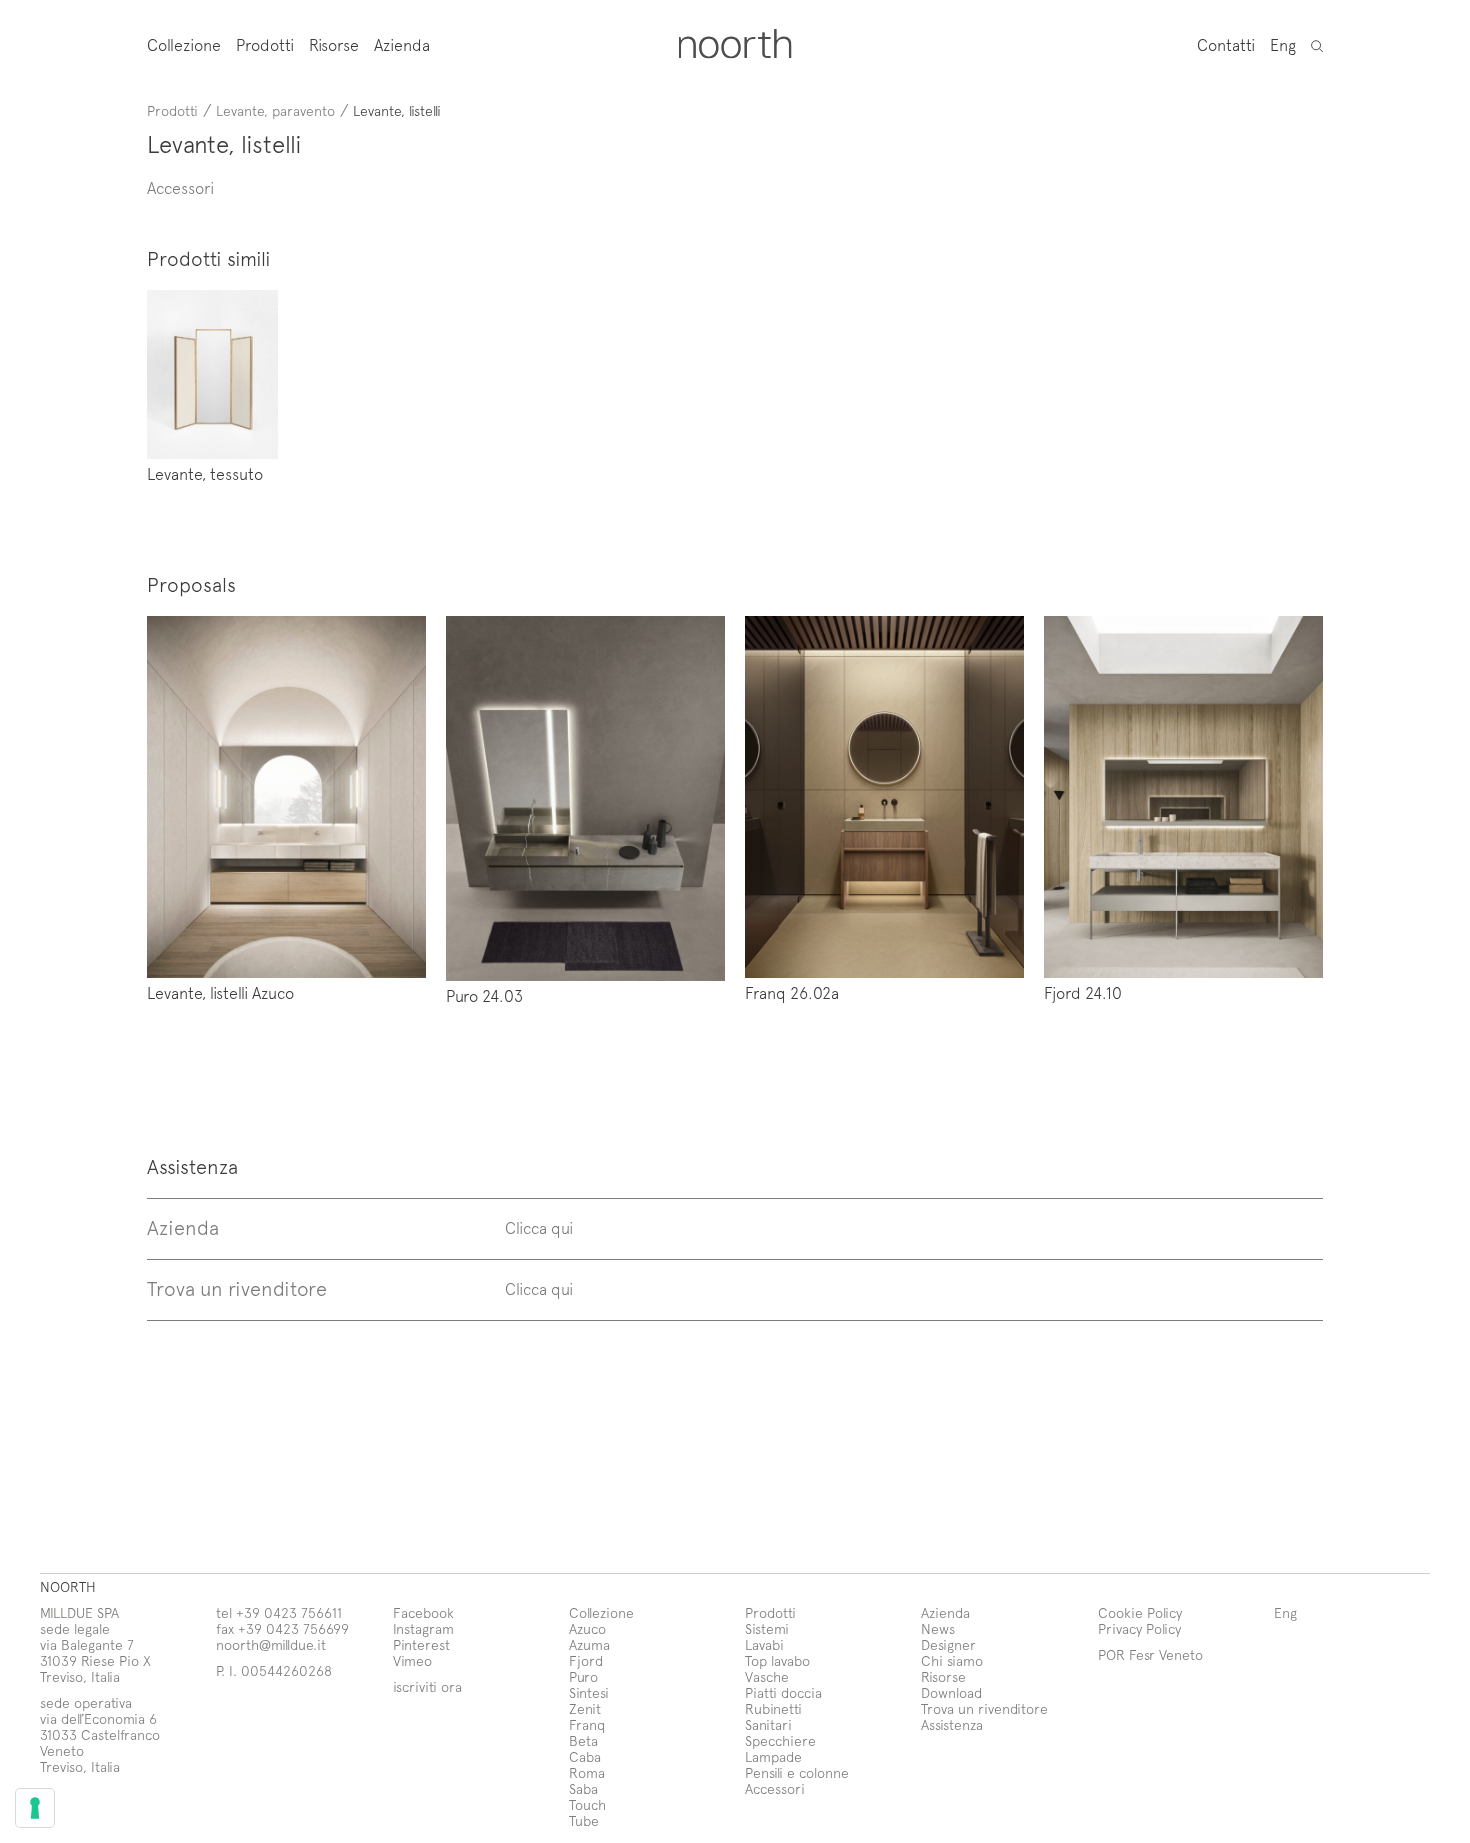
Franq (587, 1724)
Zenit (585, 1708)
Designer (948, 1644)
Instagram (423, 1628)
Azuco (587, 1628)
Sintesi (589, 1692)
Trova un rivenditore (984, 1708)
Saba (583, 1788)
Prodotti (265, 44)
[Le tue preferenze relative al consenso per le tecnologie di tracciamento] (35, 1808)
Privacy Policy (1139, 1628)
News (938, 1628)
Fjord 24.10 (1083, 992)
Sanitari (768, 1724)
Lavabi (764, 1644)
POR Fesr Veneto (1150, 1654)
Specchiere (780, 1740)
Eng (1283, 44)
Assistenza (952, 1724)
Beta (583, 1740)
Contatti (1226, 44)
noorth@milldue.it (271, 1644)
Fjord (586, 1660)
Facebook (423, 1612)
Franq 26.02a (792, 992)
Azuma (589, 1644)
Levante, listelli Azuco (220, 992)
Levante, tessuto (205, 473)
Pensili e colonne (797, 1772)
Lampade (773, 1756)
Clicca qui (539, 1227)
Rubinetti (773, 1708)
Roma (587, 1772)
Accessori (775, 1788)
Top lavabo (777, 1660)
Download (951, 1692)
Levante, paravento (275, 110)
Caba (585, 1756)
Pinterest (421, 1644)
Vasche (767, 1676)
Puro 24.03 (484, 995)
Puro (583, 1676)
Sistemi (767, 1628)
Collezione (184, 44)
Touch (587, 1804)
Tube (584, 1820)
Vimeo (412, 1660)
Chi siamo (952, 1660)
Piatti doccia (783, 1692)
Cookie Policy (1140, 1612)
